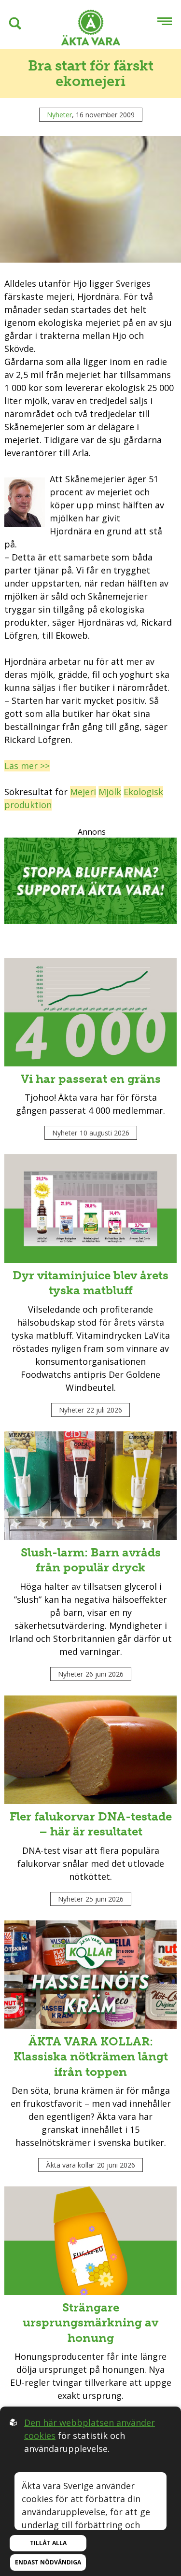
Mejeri (83, 792)
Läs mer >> (27, 766)
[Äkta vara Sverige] (91, 29)
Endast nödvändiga (48, 2562)
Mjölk (110, 792)
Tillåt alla (48, 2543)
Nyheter (59, 115)
